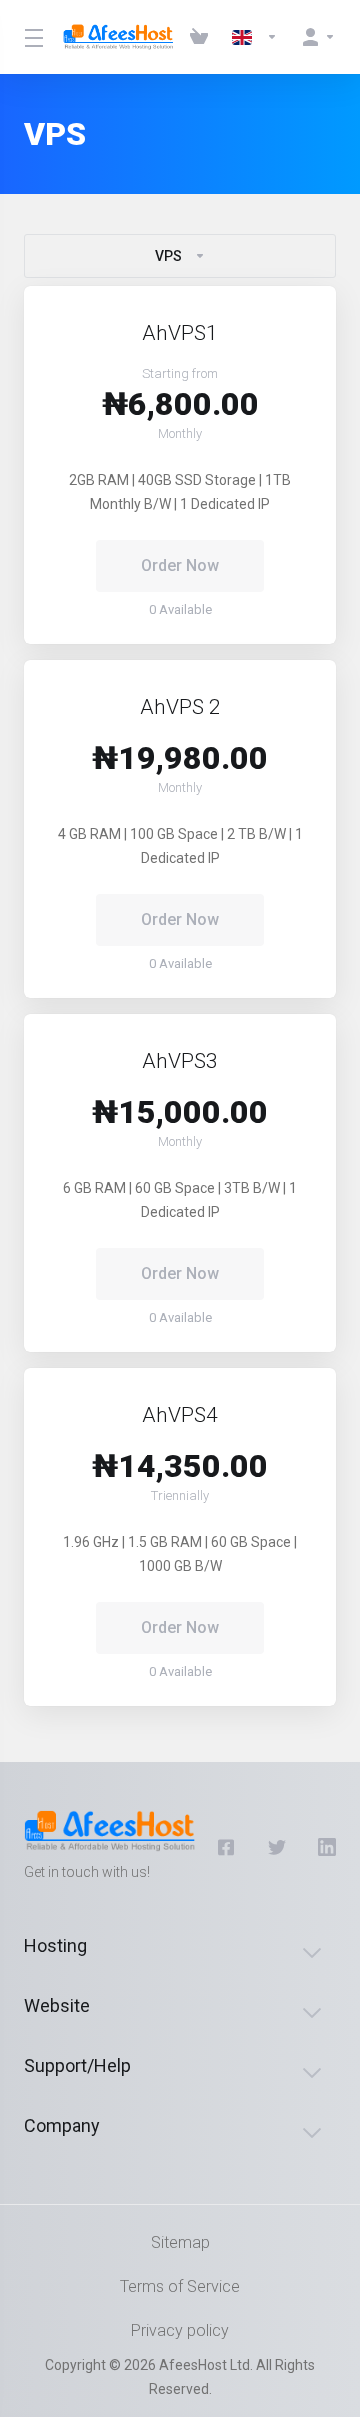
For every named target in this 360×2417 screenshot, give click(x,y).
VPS (168, 256)
